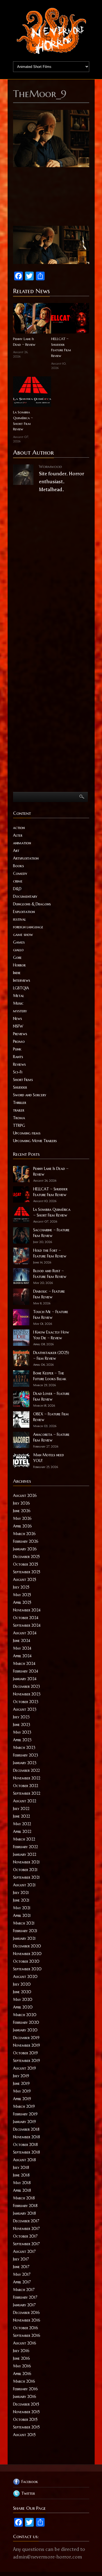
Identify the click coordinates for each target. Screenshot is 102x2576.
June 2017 (21, 2267)
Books (18, 866)
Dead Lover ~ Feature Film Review (51, 1396)
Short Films (23, 1080)
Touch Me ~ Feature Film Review (51, 1315)
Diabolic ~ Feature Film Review (49, 1294)
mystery (20, 1011)
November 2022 (27, 1778)
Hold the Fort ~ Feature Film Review (50, 1253)
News (18, 1019)
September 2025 (27, 1572)
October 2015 (25, 2419)
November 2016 (27, 2320)
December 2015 (26, 2404)
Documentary (25, 896)
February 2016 (25, 2389)
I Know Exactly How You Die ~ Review (51, 1335)
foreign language (28, 927)
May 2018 (22, 2183)
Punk (17, 1049)
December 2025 (26, 1557)
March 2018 (24, 2198)
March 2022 (24, 1839)
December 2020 (27, 1946)
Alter (18, 835)
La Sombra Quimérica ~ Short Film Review (23, 421)
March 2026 (24, 1534)
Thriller (20, 1103)
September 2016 (27, 2335)
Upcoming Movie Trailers (35, 1141)
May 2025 (22, 1595)
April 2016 (22, 2374)
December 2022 (26, 1770)
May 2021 (22, 1908)
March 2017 (24, 2290)
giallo (18, 950)
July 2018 (21, 2167)
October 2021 (25, 1870)
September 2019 (27, 2061)
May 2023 (22, 1732)
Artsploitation (26, 858)
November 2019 (27, 2045)
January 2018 (24, 2213)
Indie (17, 973)
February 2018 (25, 2206)
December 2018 (26, 2129)
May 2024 (22, 1648)
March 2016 (24, 2381)
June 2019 (21, 2083)
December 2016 (26, 2313)
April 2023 (22, 1740)
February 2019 (25, 2114)
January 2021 (24, 1938)
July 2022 (21, 1809)
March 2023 (24, 1748)
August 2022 (25, 1801)
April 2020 (23, 2007)
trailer (19, 1110)
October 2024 (26, 1618)
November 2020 (27, 1954)
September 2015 (26, 2427)
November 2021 (26, 1862)
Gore (17, 957)
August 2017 (24, 2251)
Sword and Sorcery (30, 1095)
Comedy (20, 873)
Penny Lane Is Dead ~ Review (24, 342)
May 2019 (22, 2091)
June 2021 (21, 1900)
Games (19, 942)
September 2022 (27, 1793)
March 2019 (24, 2106)
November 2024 (27, 1610)
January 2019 (24, 2122)
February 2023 (26, 1755)
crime (18, 881)
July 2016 (21, 2351)
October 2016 (26, 2328)
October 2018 (25, 2145)
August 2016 (25, 2343)
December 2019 (26, 2038)
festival (19, 919)
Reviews (19, 1064)
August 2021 (24, 1885)
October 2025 (26, 1564)
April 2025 (22, 1602)
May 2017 (22, 2274)
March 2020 (25, 2015)
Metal (18, 996)
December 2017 (26, 2221)
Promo (19, 1041)
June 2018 (21, 2175)
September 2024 (27, 1625)
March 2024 (24, 1664)
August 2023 (25, 1709)
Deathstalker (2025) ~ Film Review (51, 1355)
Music (18, 1003)
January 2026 (25, 1549)
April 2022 (22, 1832)
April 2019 (22, 2099)
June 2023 (22, 1725)
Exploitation (24, 912)
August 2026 (25, 1496)
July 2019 (21, 2076)
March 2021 (24, 1923)
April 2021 (22, 1916)
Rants (18, 1057)
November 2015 (26, 2412)
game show (23, 935)
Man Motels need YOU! (49, 1458)
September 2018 (27, 2152)
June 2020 (22, 1992)
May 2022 (22, 1824)
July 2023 (21, 1717)
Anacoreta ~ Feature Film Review (51, 1437)
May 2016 (22, 2366)
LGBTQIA (21, 988)
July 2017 (21, 2259)
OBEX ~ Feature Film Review (51, 1417)
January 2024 (25, 1679)
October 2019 (25, 2053)
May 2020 (23, 1999)
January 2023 (25, 1763)
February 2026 (26, 1541)
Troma (19, 1118)
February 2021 (25, 1931)
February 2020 (26, 2022)
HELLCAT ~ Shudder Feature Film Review (61, 347)
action (19, 828)
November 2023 (27, 1694)
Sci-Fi (18, 1072)
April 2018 (22, 2190)
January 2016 (25, 2397)
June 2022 (21, 1816)
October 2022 (26, 1786)
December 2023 (27, 1686)
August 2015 (24, 2435)
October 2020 (26, 1961)
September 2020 (27, 1969)
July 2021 (21, 1893)
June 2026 (22, 1511)
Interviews (22, 980)
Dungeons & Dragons (32, 904)
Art (16, 851)
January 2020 (25, 2030)
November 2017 (26, 2229)
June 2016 (21, 2358)
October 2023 (26, 1702)
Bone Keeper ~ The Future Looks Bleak (50, 1376)
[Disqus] (51, 574)
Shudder (20, 1087)
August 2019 (24, 2068)
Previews (20, 1034)
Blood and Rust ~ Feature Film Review (50, 1274)
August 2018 (24, 2160)
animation (22, 843)
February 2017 (25, 2297)
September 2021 (26, 1877)
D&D (17, 889)
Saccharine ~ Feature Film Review (51, 1233)
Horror (19, 965)
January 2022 (25, 1854)
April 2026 (22, 1526)
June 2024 (22, 1641)
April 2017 (22, 2282)
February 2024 (26, 1671)
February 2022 (25, 1847)
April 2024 (22, 1656)
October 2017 (25, 2236)
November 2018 (27, 2137)
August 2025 (25, 1580)
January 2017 (24, 2305)
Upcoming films (27, 1133)
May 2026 (22, 1518)
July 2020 (22, 1984)
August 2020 (25, 1977)
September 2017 (26, 2244)
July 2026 (21, 1503)
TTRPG (19, 1125)
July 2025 (21, 1587)
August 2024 (25, 1633)
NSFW (18, 1026)
